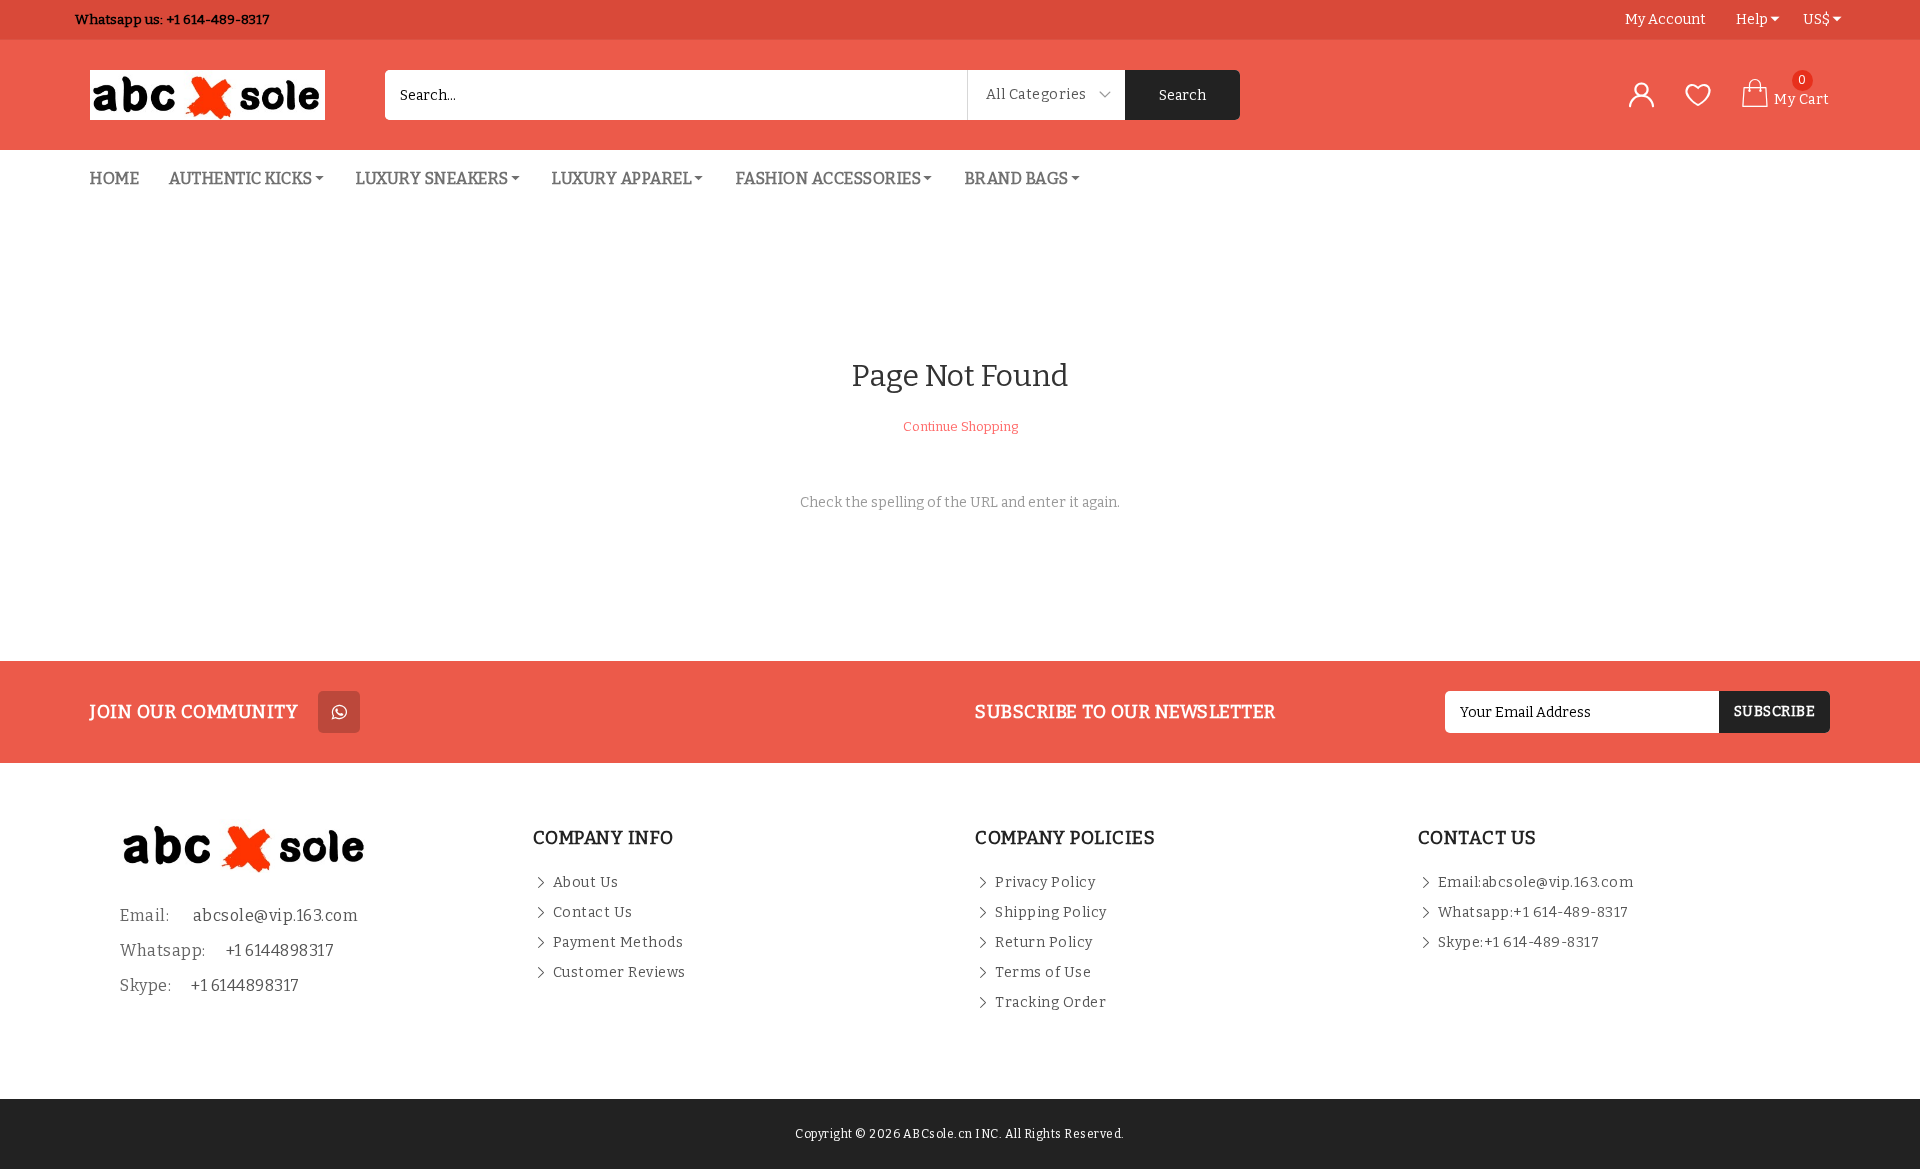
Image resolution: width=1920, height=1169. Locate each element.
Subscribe (1775, 711)
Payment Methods (618, 942)
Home (114, 178)
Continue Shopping (960, 426)
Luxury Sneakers (432, 178)
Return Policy (1044, 942)
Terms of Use (1043, 972)
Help (1752, 19)
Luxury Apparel (622, 178)
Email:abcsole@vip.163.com (1536, 882)
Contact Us (593, 912)
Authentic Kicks (241, 178)
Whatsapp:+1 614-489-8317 (1533, 912)
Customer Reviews (619, 972)
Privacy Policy (1045, 882)
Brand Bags (1017, 178)
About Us (586, 882)
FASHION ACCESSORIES (829, 178)
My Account (1665, 19)
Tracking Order (1050, 1002)
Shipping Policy (1051, 912)
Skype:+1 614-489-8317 (1519, 942)
